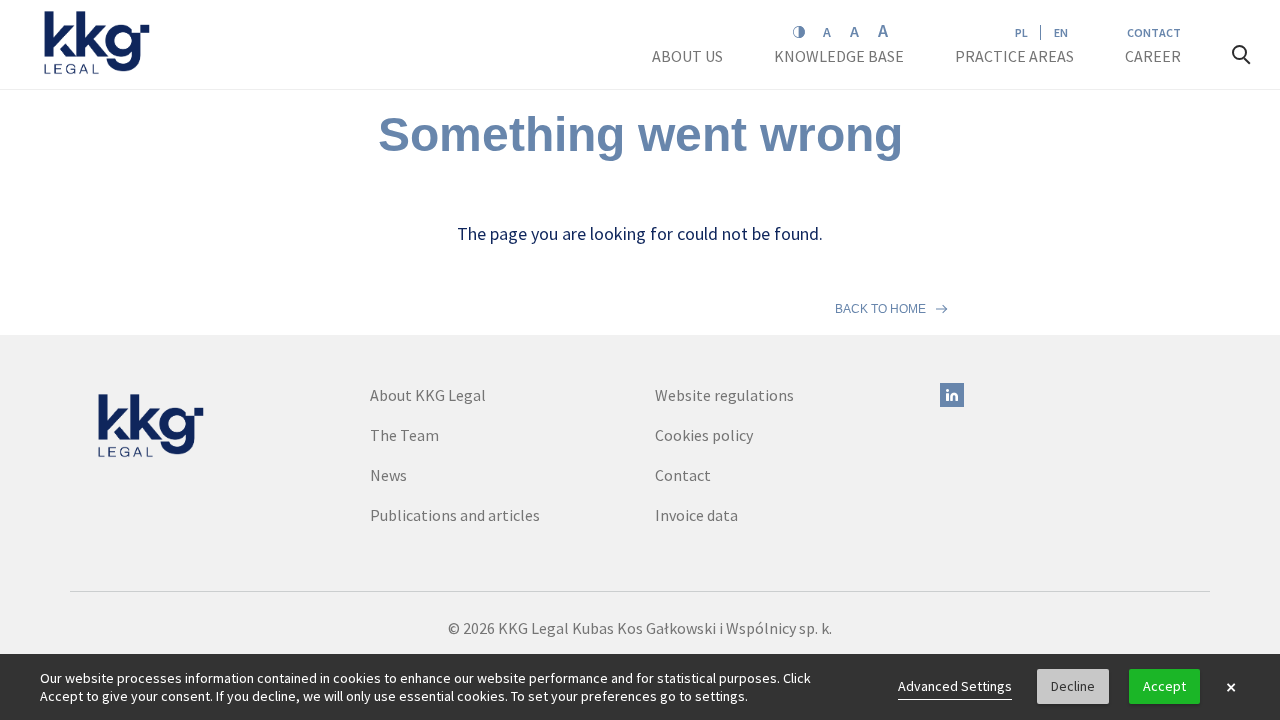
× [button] (1231, 687)
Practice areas (1014, 56)
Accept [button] (1164, 686)
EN (1061, 32)
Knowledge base (840, 56)
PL (1021, 32)
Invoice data (696, 515)
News (388, 475)
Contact (1154, 32)
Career (1154, 56)
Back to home (880, 309)
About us (689, 56)
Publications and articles (455, 515)
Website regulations (724, 395)
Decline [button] (1073, 686)
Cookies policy (704, 435)
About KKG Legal (428, 395)
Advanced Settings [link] (955, 686)
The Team (404, 435)
